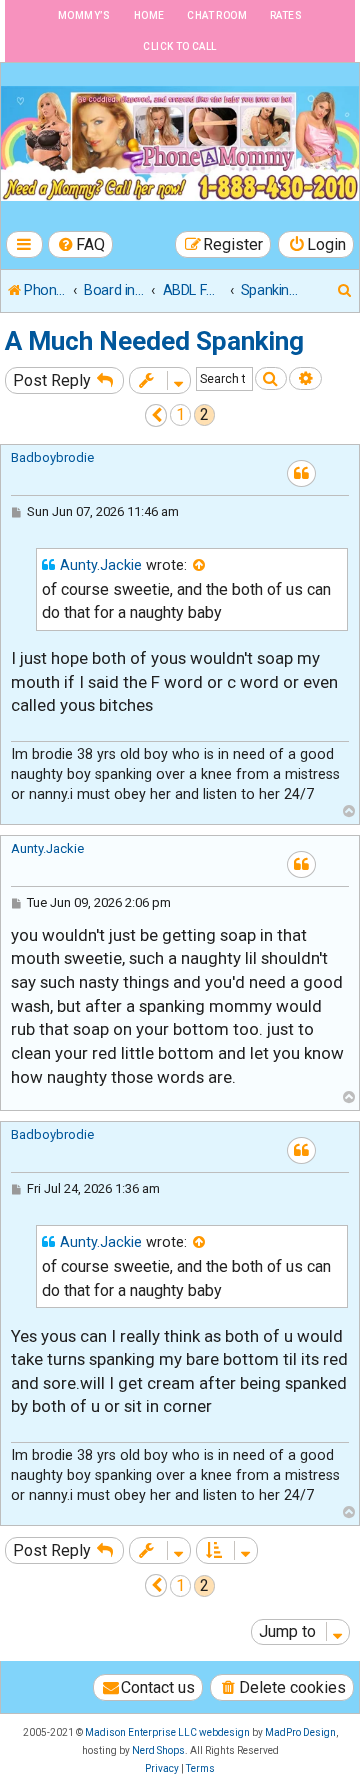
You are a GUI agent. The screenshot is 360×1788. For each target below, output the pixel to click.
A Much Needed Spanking (154, 341)
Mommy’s (84, 15)
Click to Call (179, 46)
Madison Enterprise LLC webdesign (167, 1732)
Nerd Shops (158, 1750)
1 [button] (180, 414)
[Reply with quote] (301, 473)
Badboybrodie (52, 457)
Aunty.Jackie (101, 565)
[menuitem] (81, 244)
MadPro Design (300, 1732)
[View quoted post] (200, 566)
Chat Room (217, 15)
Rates (286, 15)
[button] (156, 415)
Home (149, 15)
